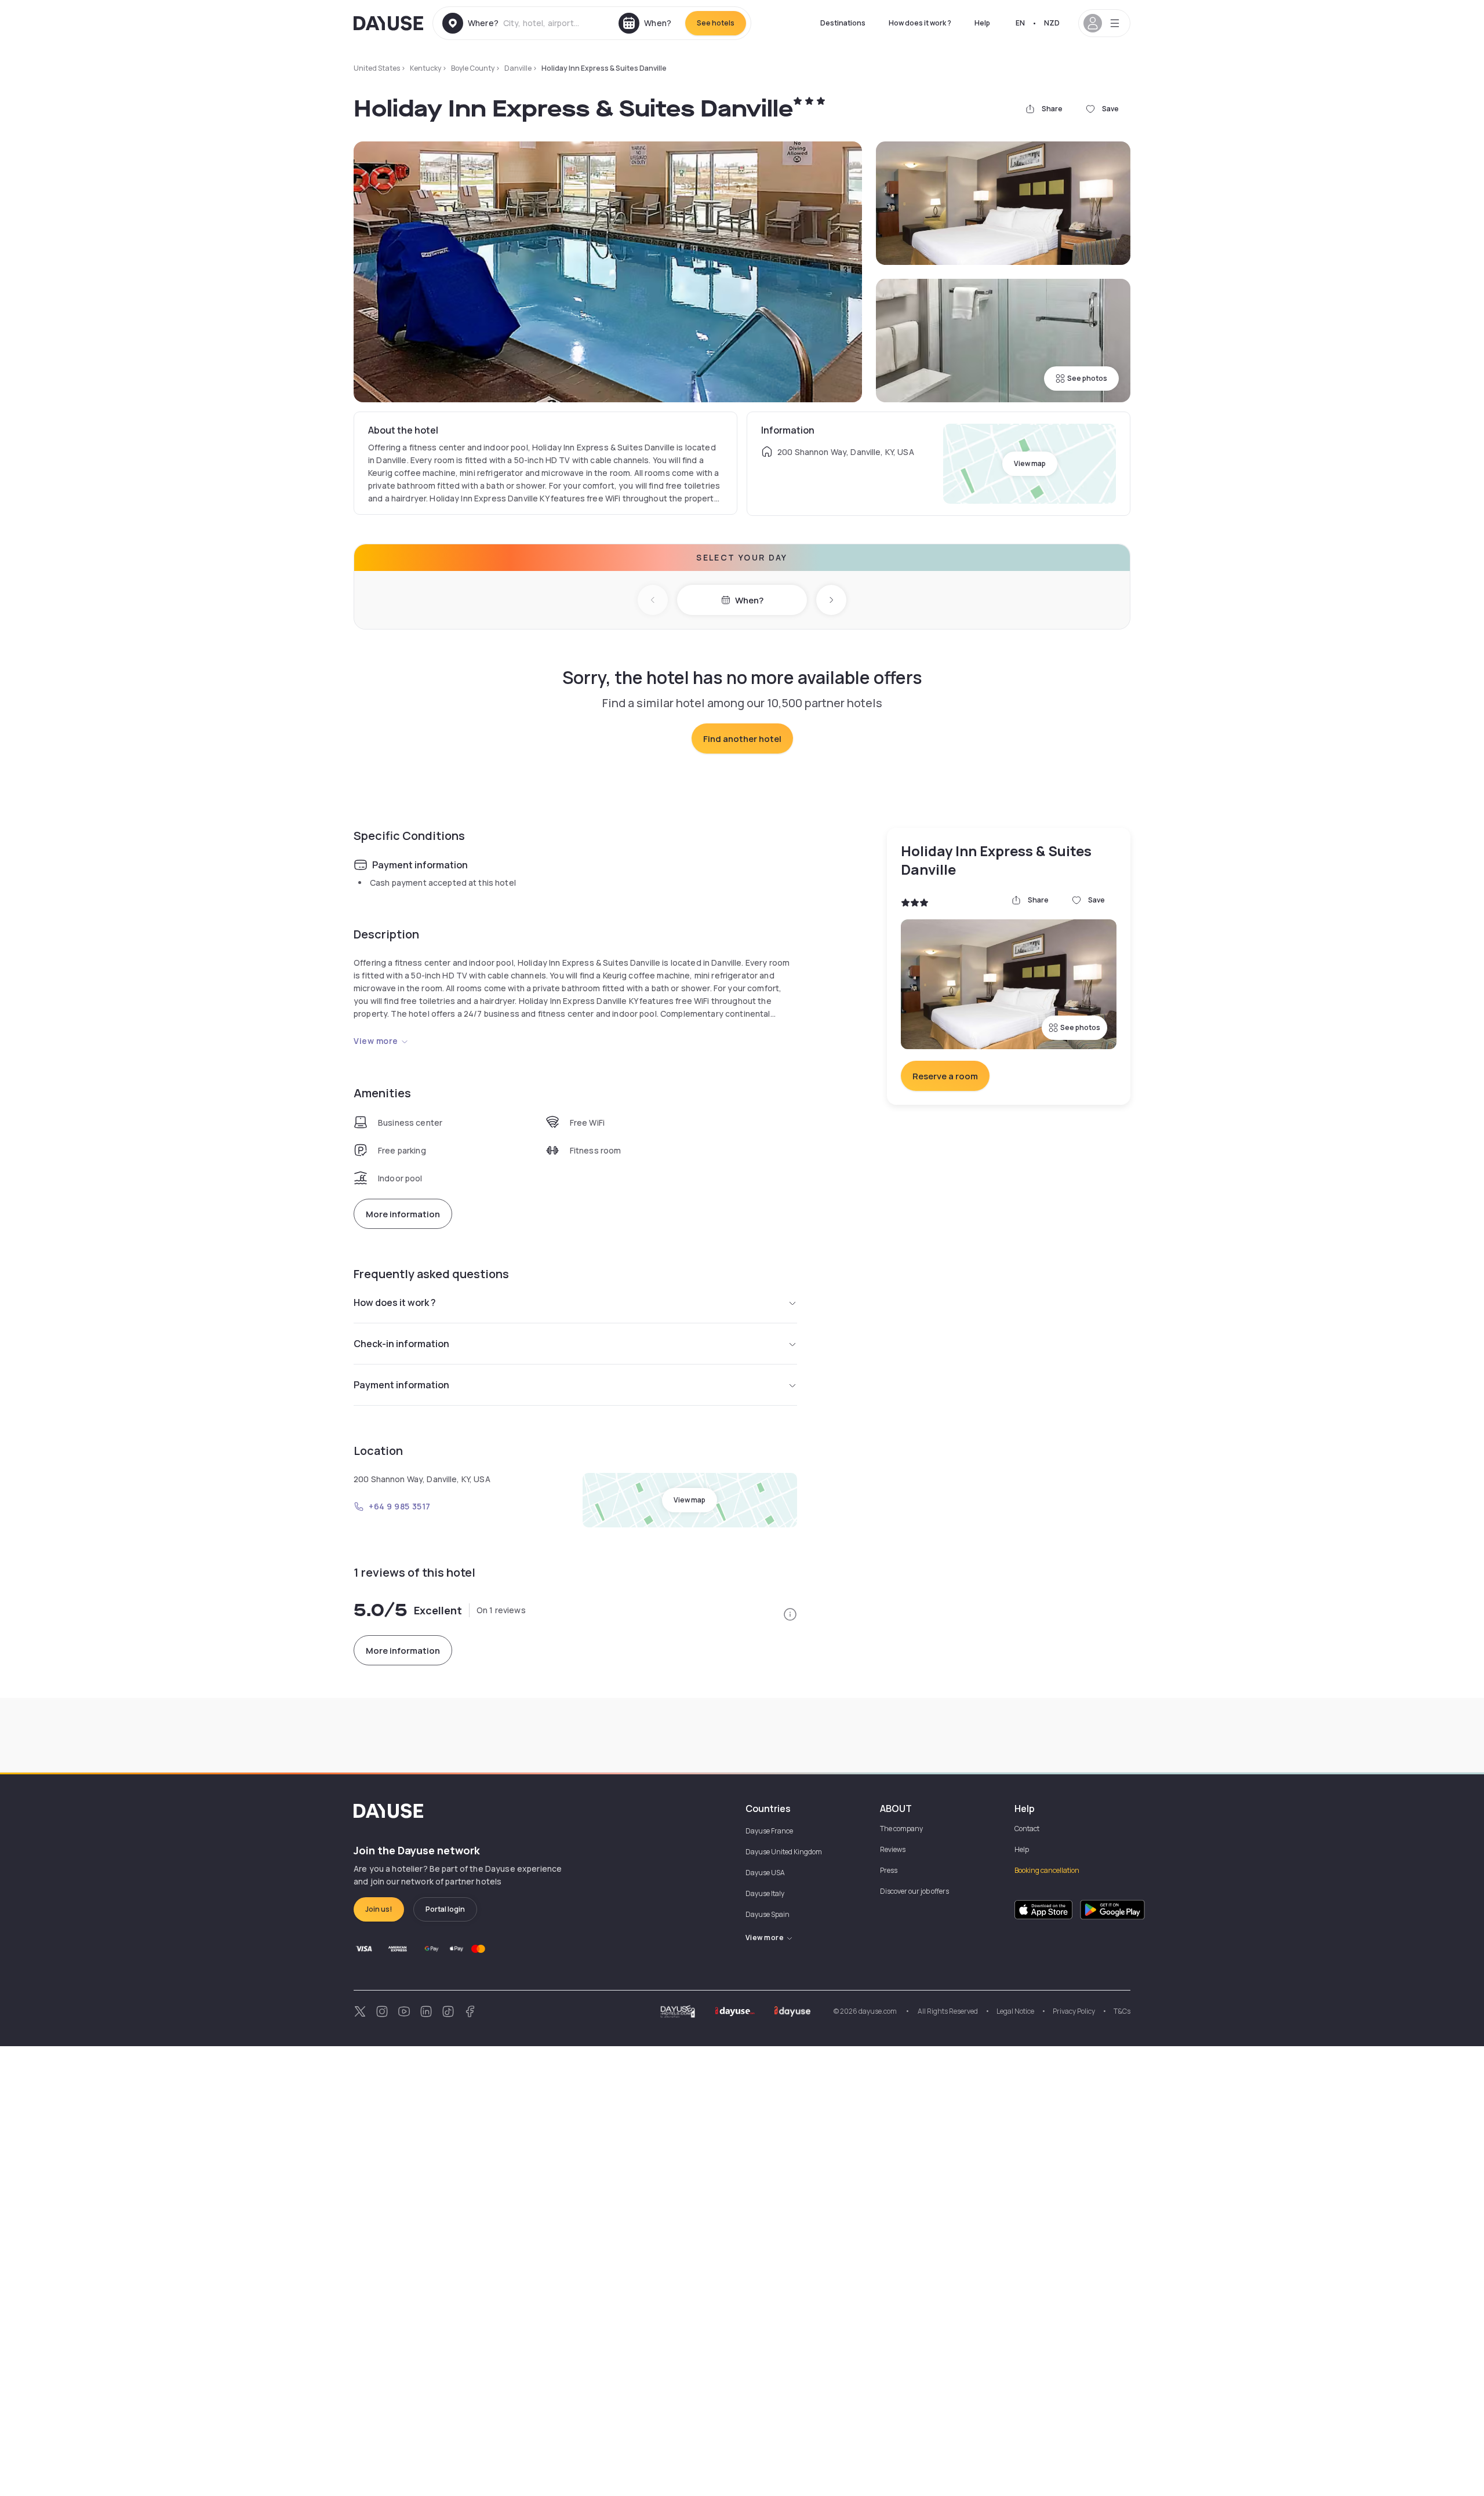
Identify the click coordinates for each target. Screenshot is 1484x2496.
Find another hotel (742, 739)
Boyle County (473, 68)
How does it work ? (920, 23)
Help (982, 23)
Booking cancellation (1047, 1870)
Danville (518, 68)
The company (901, 1829)
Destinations (843, 23)
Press (889, 1870)
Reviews (893, 1849)
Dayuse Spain (768, 1914)
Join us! (379, 1909)
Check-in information (401, 1344)
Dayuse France (769, 1831)
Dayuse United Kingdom (784, 1852)
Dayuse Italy (765, 1893)
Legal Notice (1015, 2011)
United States (377, 68)
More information (403, 1214)
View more (376, 1041)
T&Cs (1122, 2011)
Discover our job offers (914, 1891)
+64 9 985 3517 (400, 1506)
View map (1030, 463)
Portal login (445, 1909)
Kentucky (425, 68)
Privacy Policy (1074, 2011)
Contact (1027, 1829)
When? (749, 600)
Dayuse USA (765, 1873)
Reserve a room (945, 1076)
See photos (1087, 378)
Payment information (401, 1385)
